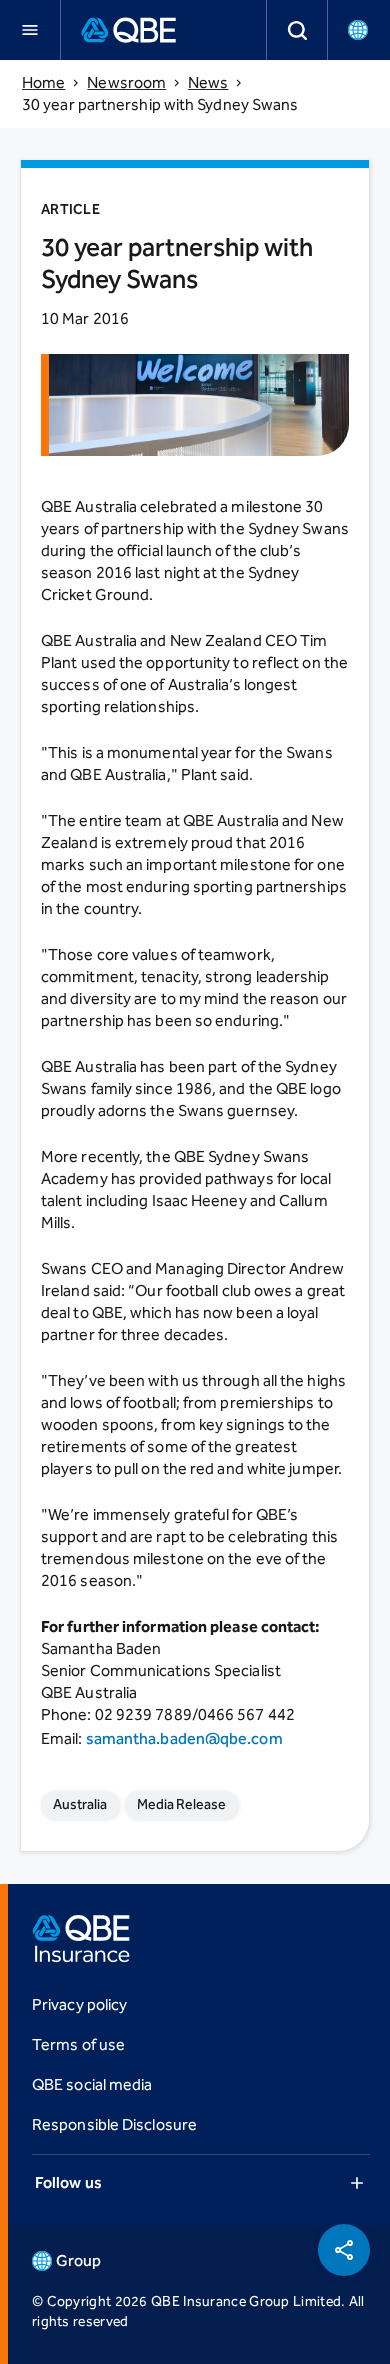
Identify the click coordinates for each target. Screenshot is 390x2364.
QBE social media (92, 2084)
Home (43, 82)
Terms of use (78, 2044)
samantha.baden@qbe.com (184, 1738)
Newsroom (126, 82)
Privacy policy (79, 2004)
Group (78, 2260)
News (208, 82)
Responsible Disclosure (114, 2124)
